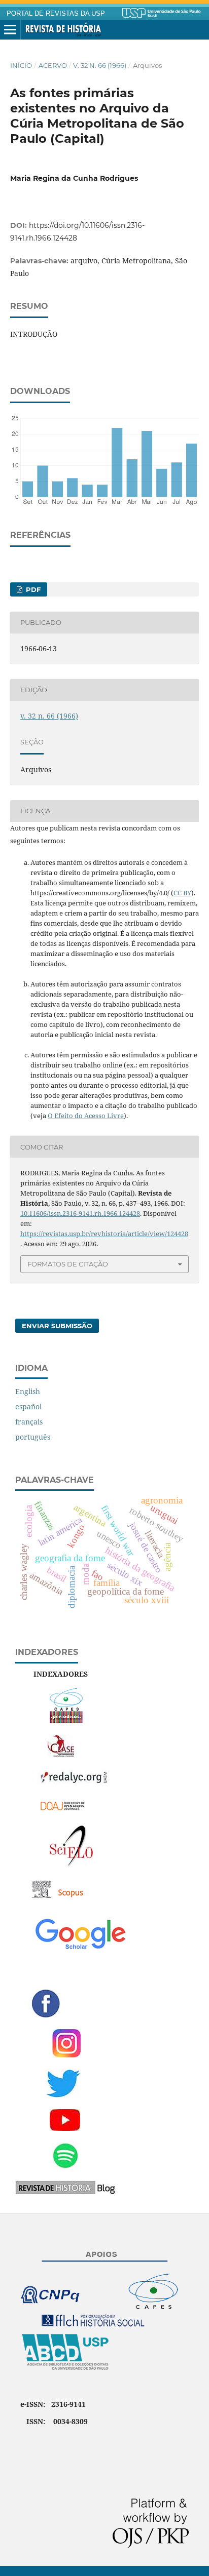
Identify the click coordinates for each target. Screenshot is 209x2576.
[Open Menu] (10, 30)
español (28, 1406)
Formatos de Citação (68, 1264)
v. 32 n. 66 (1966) (100, 65)
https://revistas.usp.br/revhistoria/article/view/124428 (104, 1234)
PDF (32, 589)
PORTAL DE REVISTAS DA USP (56, 14)
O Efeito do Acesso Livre (86, 1116)
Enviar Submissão (57, 1326)
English (28, 1391)
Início (21, 65)
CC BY (182, 893)
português (33, 1437)
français (29, 1422)
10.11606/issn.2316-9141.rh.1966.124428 (80, 1213)
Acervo (53, 65)
